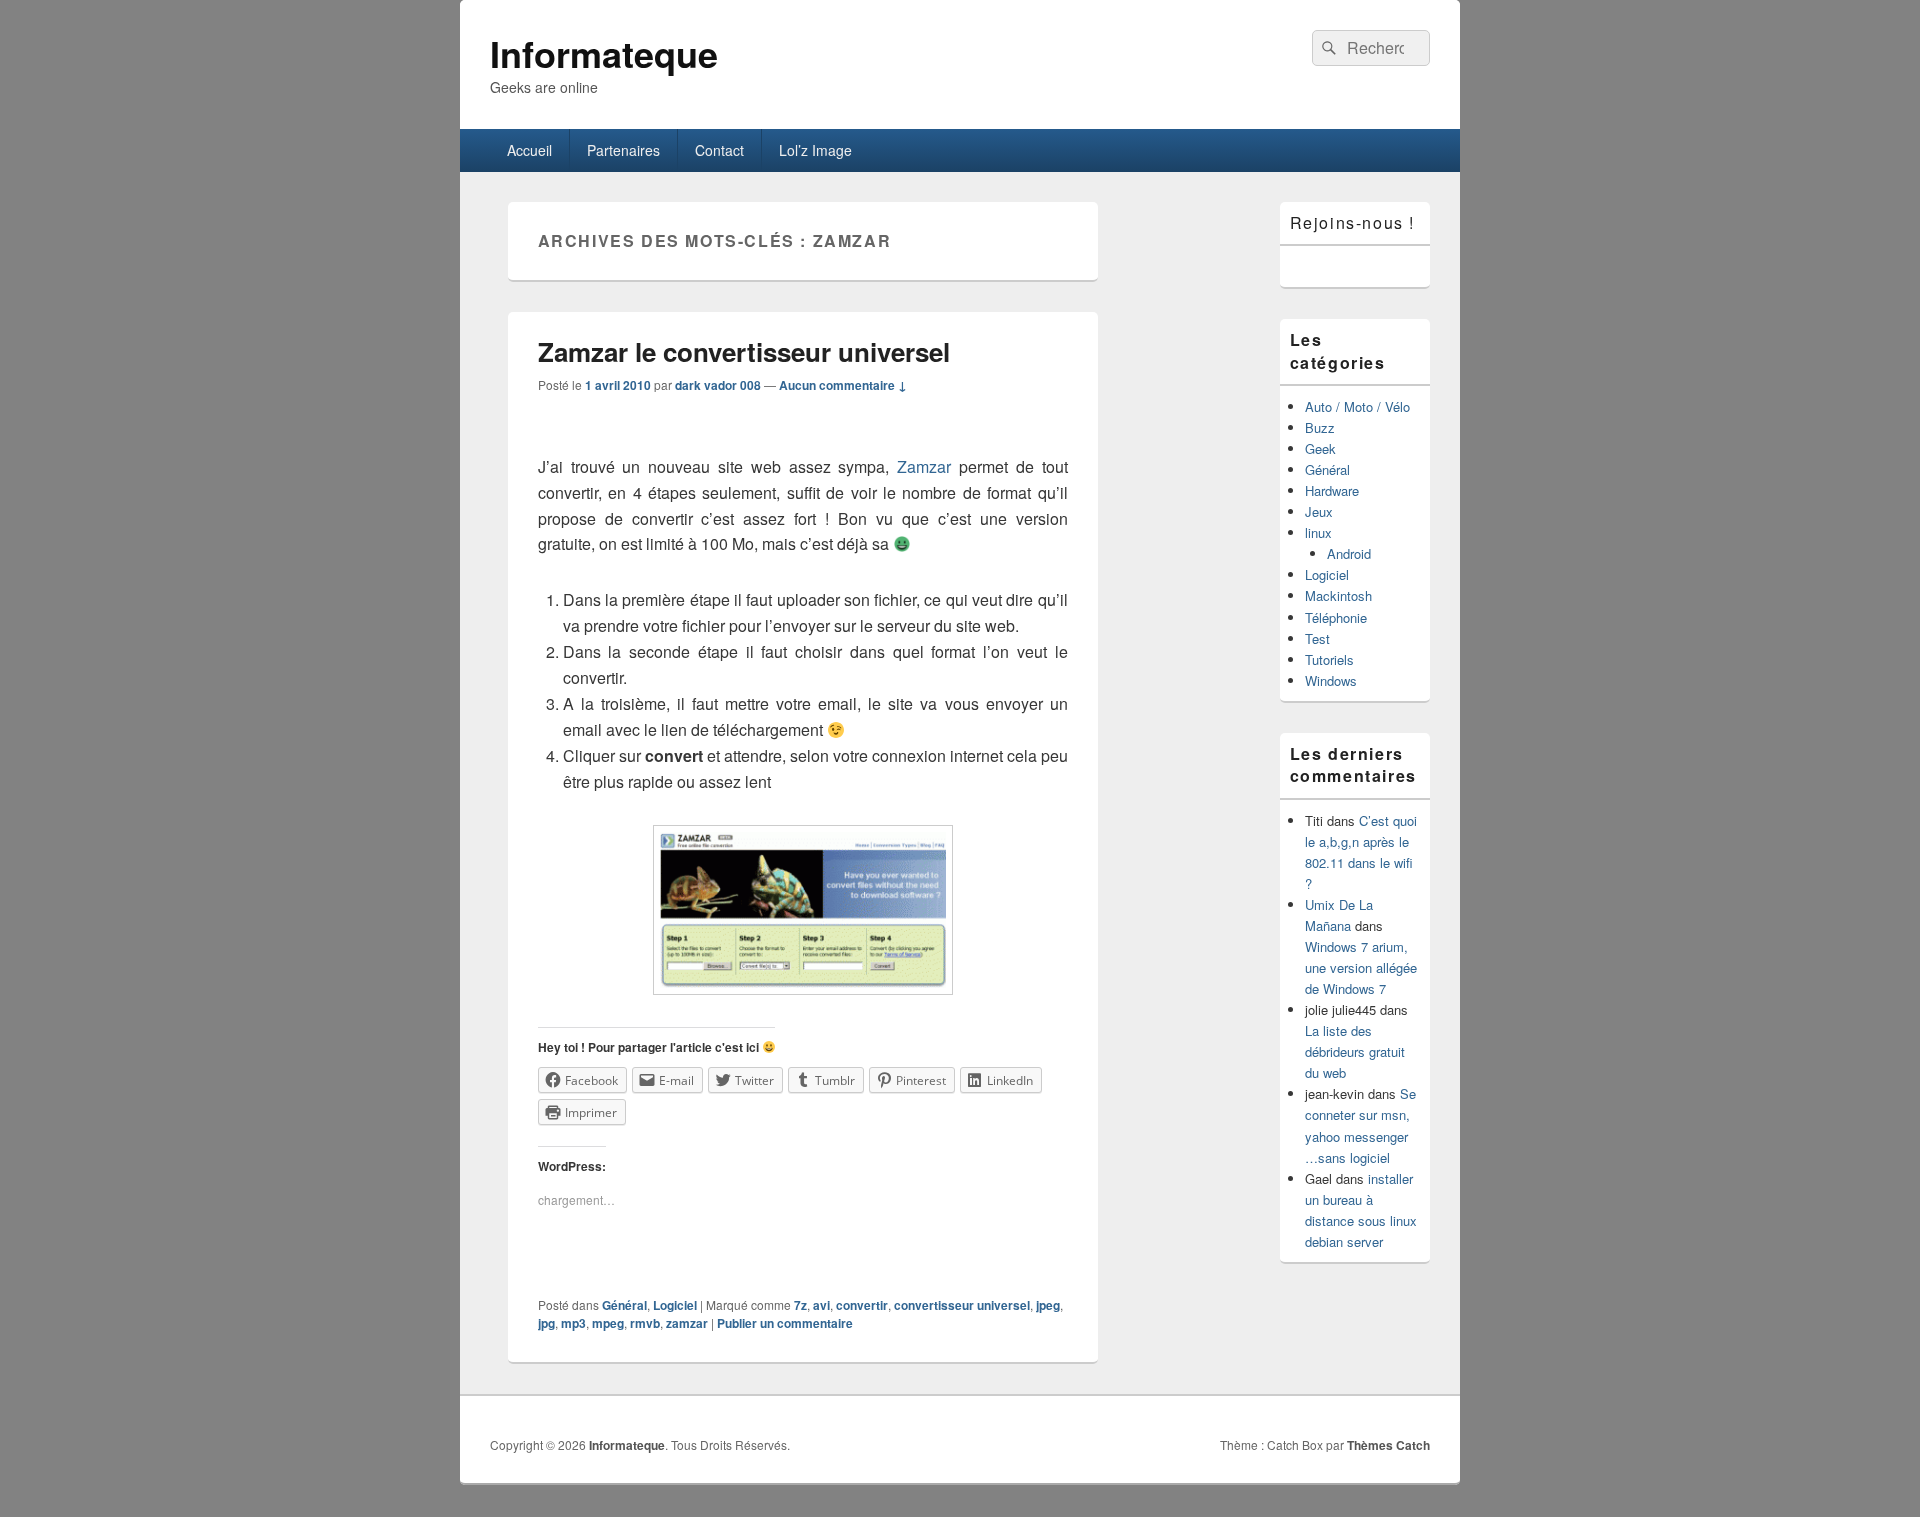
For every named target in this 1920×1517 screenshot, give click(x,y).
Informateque (604, 53)
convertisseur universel (962, 1305)
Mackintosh (1338, 595)
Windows (1331, 680)
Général (624, 1305)
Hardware (1332, 490)
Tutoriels (1329, 659)
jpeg (1048, 1305)
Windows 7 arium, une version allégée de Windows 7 (1361, 967)
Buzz (1320, 427)
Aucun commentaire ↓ (843, 385)
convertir (862, 1305)
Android (1349, 553)
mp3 (573, 1323)
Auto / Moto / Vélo (1357, 406)
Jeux (1319, 511)
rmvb (645, 1323)
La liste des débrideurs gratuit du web (1355, 1051)
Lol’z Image (815, 150)
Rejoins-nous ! (1352, 222)
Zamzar (924, 466)
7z (800, 1305)
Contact (719, 150)
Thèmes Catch (1388, 1445)
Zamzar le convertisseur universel (744, 351)
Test (1317, 638)
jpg (546, 1323)
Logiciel (675, 1305)
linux (1318, 532)
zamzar (687, 1323)
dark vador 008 (718, 385)
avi (821, 1305)
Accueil (529, 150)
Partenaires (623, 150)
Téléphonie (1336, 617)
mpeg (608, 1323)
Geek (1320, 448)
